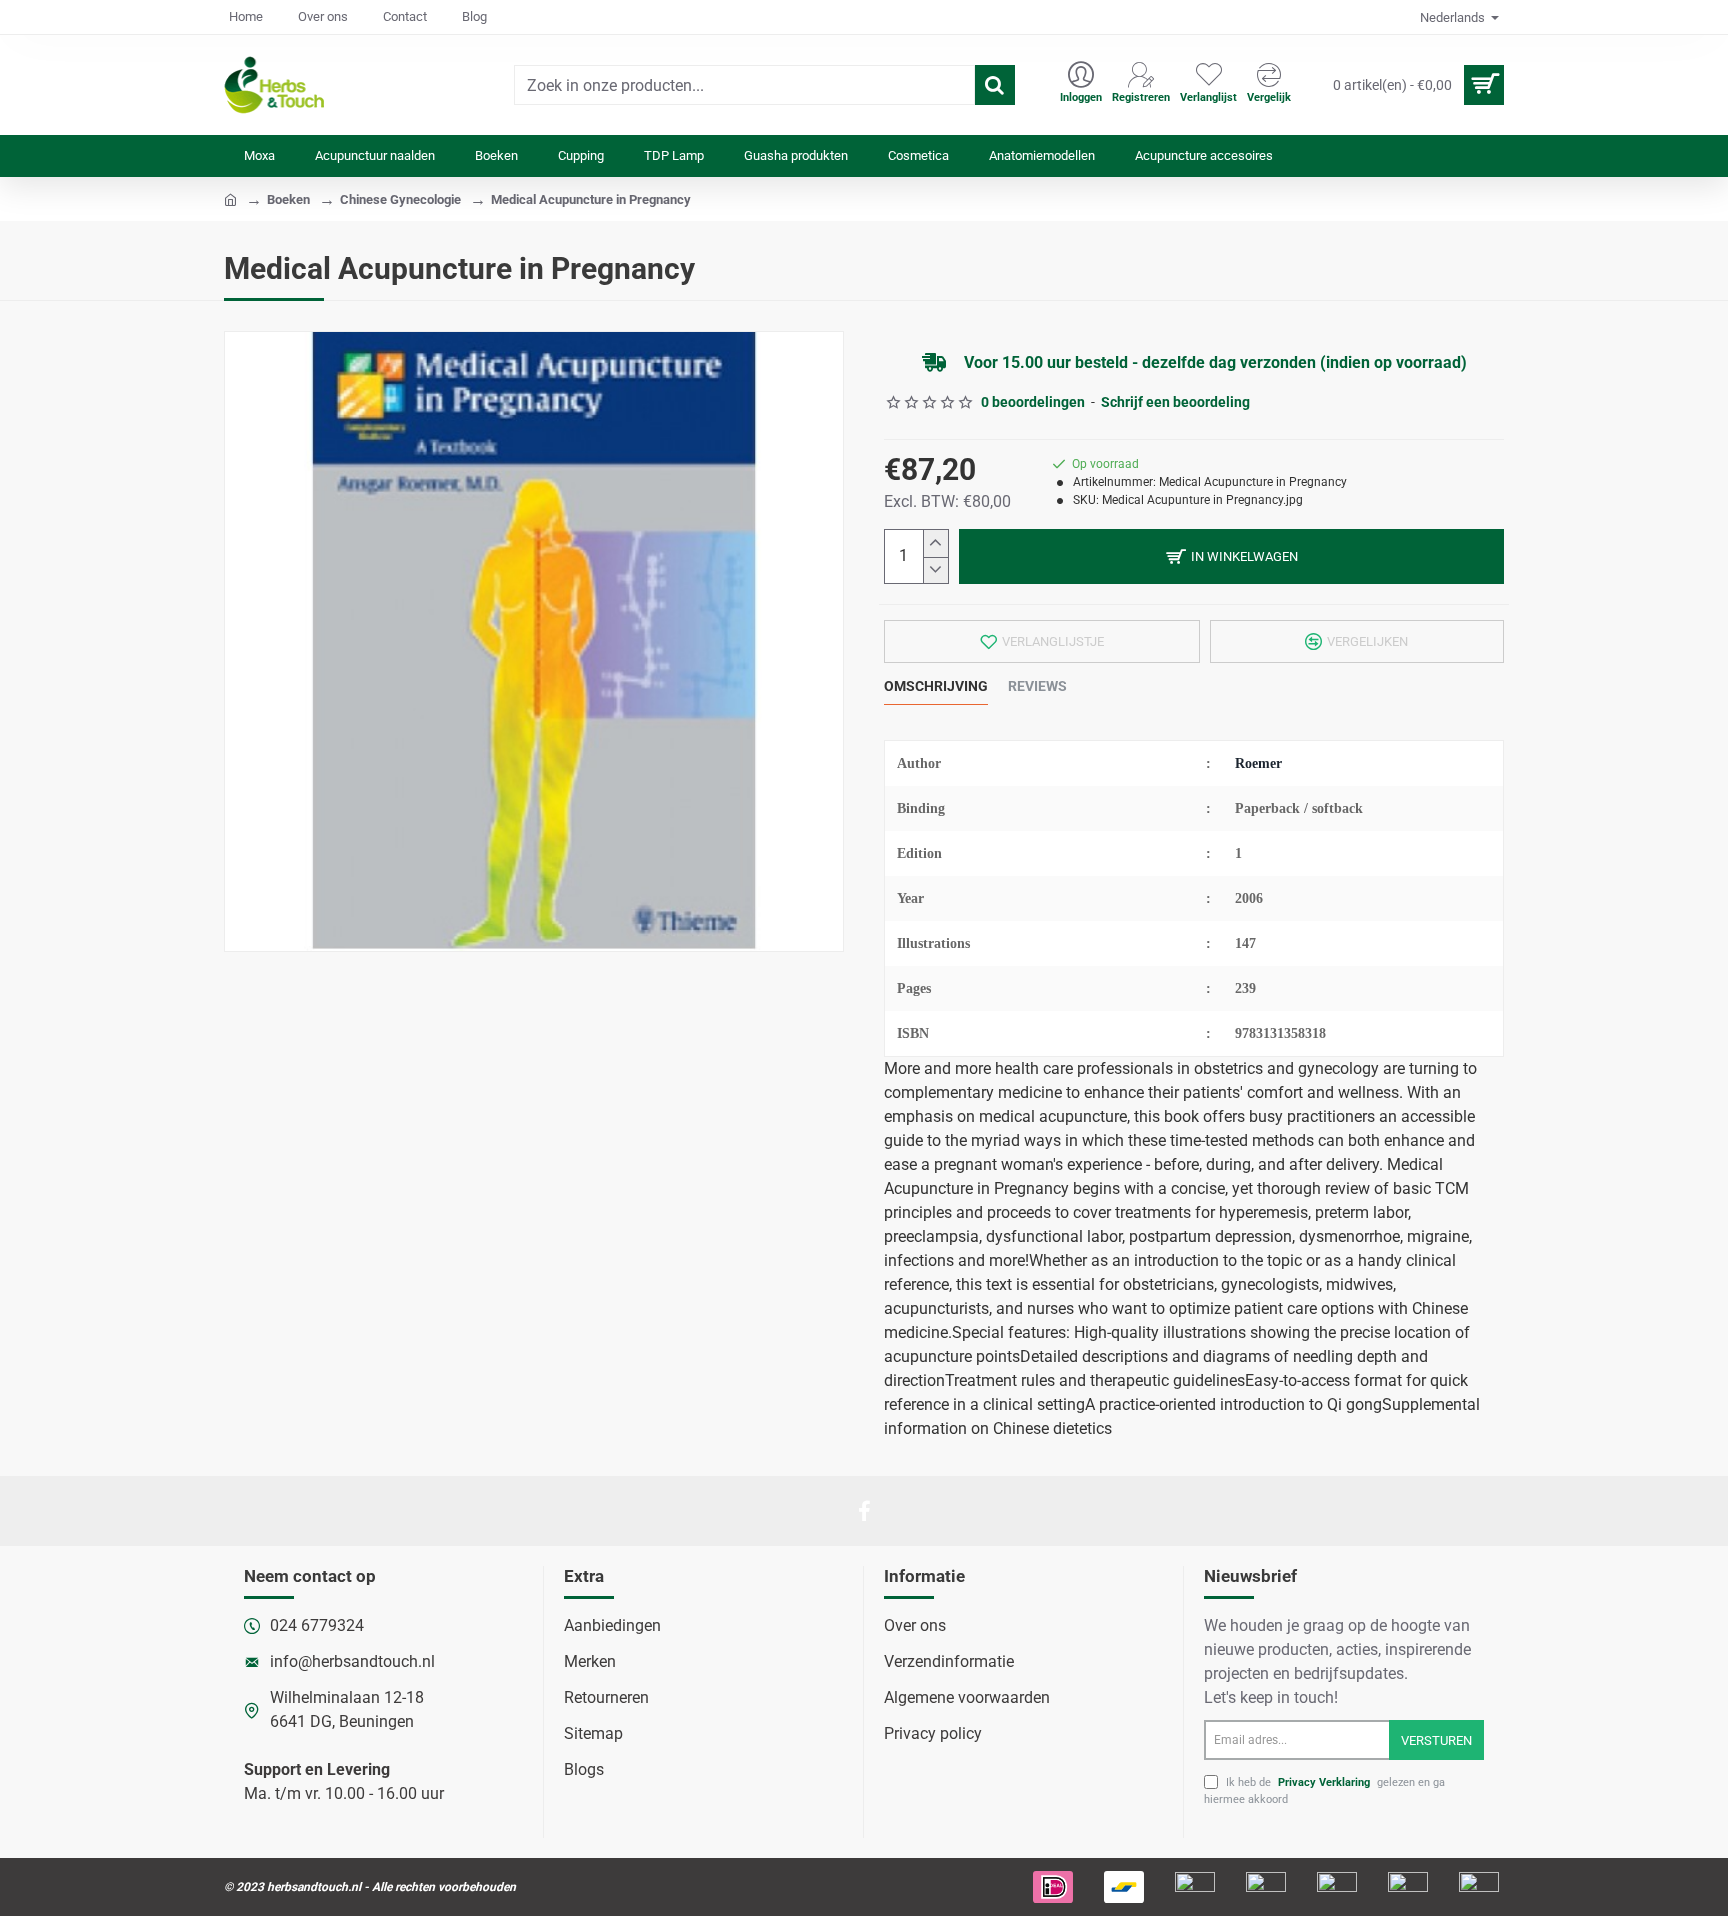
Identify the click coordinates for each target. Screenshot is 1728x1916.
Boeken (288, 199)
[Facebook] (864, 1511)
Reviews (1037, 686)
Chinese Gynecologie (400, 199)
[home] (230, 198)
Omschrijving (936, 686)
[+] (935, 543)
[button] (1231, 556)
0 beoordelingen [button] (1033, 402)
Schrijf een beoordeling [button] (1175, 402)
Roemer (1258, 763)
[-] (935, 570)
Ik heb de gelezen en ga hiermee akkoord (1324, 1791)
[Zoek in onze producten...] (995, 85)
